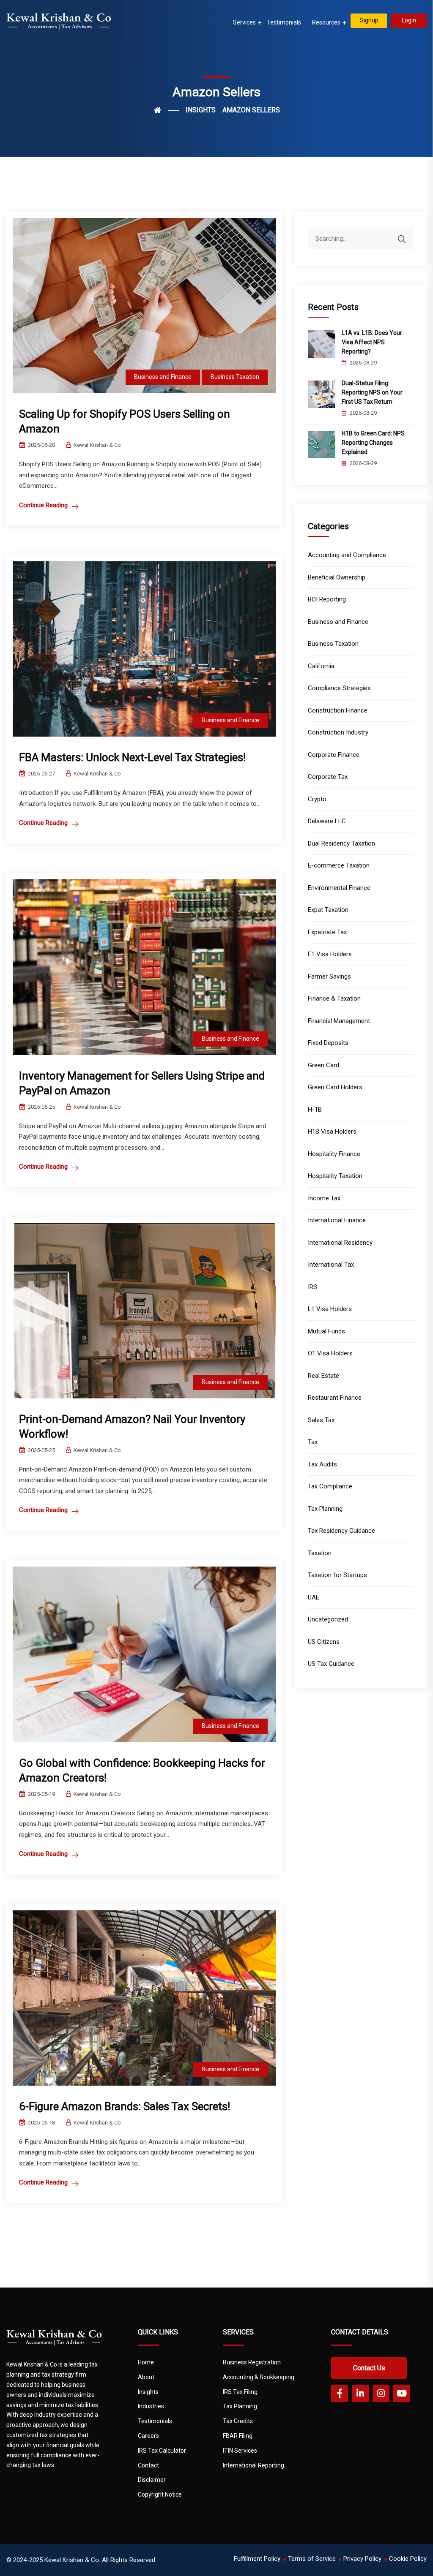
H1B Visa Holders (332, 1132)
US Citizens (324, 1642)
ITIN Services (240, 2451)
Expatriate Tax (327, 932)
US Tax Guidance (331, 1664)
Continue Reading (43, 505)
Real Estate (323, 1376)
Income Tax (324, 1198)
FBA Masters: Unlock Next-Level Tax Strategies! (132, 757)
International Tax (331, 1265)
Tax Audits (322, 1464)
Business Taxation (235, 377)
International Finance (337, 1220)
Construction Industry (338, 732)
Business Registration (252, 2362)
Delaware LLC (327, 821)
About (146, 2377)
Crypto (317, 799)
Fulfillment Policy (257, 2559)
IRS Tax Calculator (162, 2451)
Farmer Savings (329, 977)
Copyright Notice (160, 2494)
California (321, 666)
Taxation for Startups (337, 1575)
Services (244, 22)
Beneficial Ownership (337, 577)
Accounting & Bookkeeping (259, 2377)
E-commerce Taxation (339, 865)
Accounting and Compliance (347, 555)
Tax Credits (238, 2421)
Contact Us (369, 2368)
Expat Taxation (328, 910)
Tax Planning (325, 1509)
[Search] (407, 235)
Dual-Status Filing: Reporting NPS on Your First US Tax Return (372, 392)
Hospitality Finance (334, 1154)
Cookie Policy (408, 2559)
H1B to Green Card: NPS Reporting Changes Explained (373, 443)
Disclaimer (152, 2480)
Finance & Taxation (334, 998)
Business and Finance (163, 377)
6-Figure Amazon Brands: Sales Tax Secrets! (125, 2106)
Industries (151, 2406)
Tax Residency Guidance (341, 1531)
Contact (148, 2465)
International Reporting (253, 2465)
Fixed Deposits (328, 1043)
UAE (314, 1597)
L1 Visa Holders (330, 1309)
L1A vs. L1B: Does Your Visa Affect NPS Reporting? (372, 342)
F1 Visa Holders (330, 954)
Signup (369, 20)
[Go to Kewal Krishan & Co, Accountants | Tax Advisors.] (166, 110)
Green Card (323, 1065)
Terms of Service (312, 2559)
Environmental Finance (339, 888)
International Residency (340, 1243)
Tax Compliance (330, 1486)
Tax (313, 1442)
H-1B (315, 1110)
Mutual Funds (326, 1331)
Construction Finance (338, 710)
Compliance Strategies (339, 688)
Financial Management (339, 1021)
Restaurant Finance (335, 1398)
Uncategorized (328, 1619)
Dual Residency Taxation (341, 843)
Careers (148, 2436)
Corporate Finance (334, 755)
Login (409, 20)
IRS (312, 1287)
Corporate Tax (328, 777)
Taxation (320, 1553)
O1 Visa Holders (330, 1353)
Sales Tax (321, 1420)
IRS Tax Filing (240, 2392)
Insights (148, 2392)
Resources (326, 22)
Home (146, 2362)
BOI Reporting (327, 599)
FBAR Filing (238, 2436)
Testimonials (284, 22)
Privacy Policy (362, 2559)
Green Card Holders (335, 1087)
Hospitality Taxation (335, 1176)
